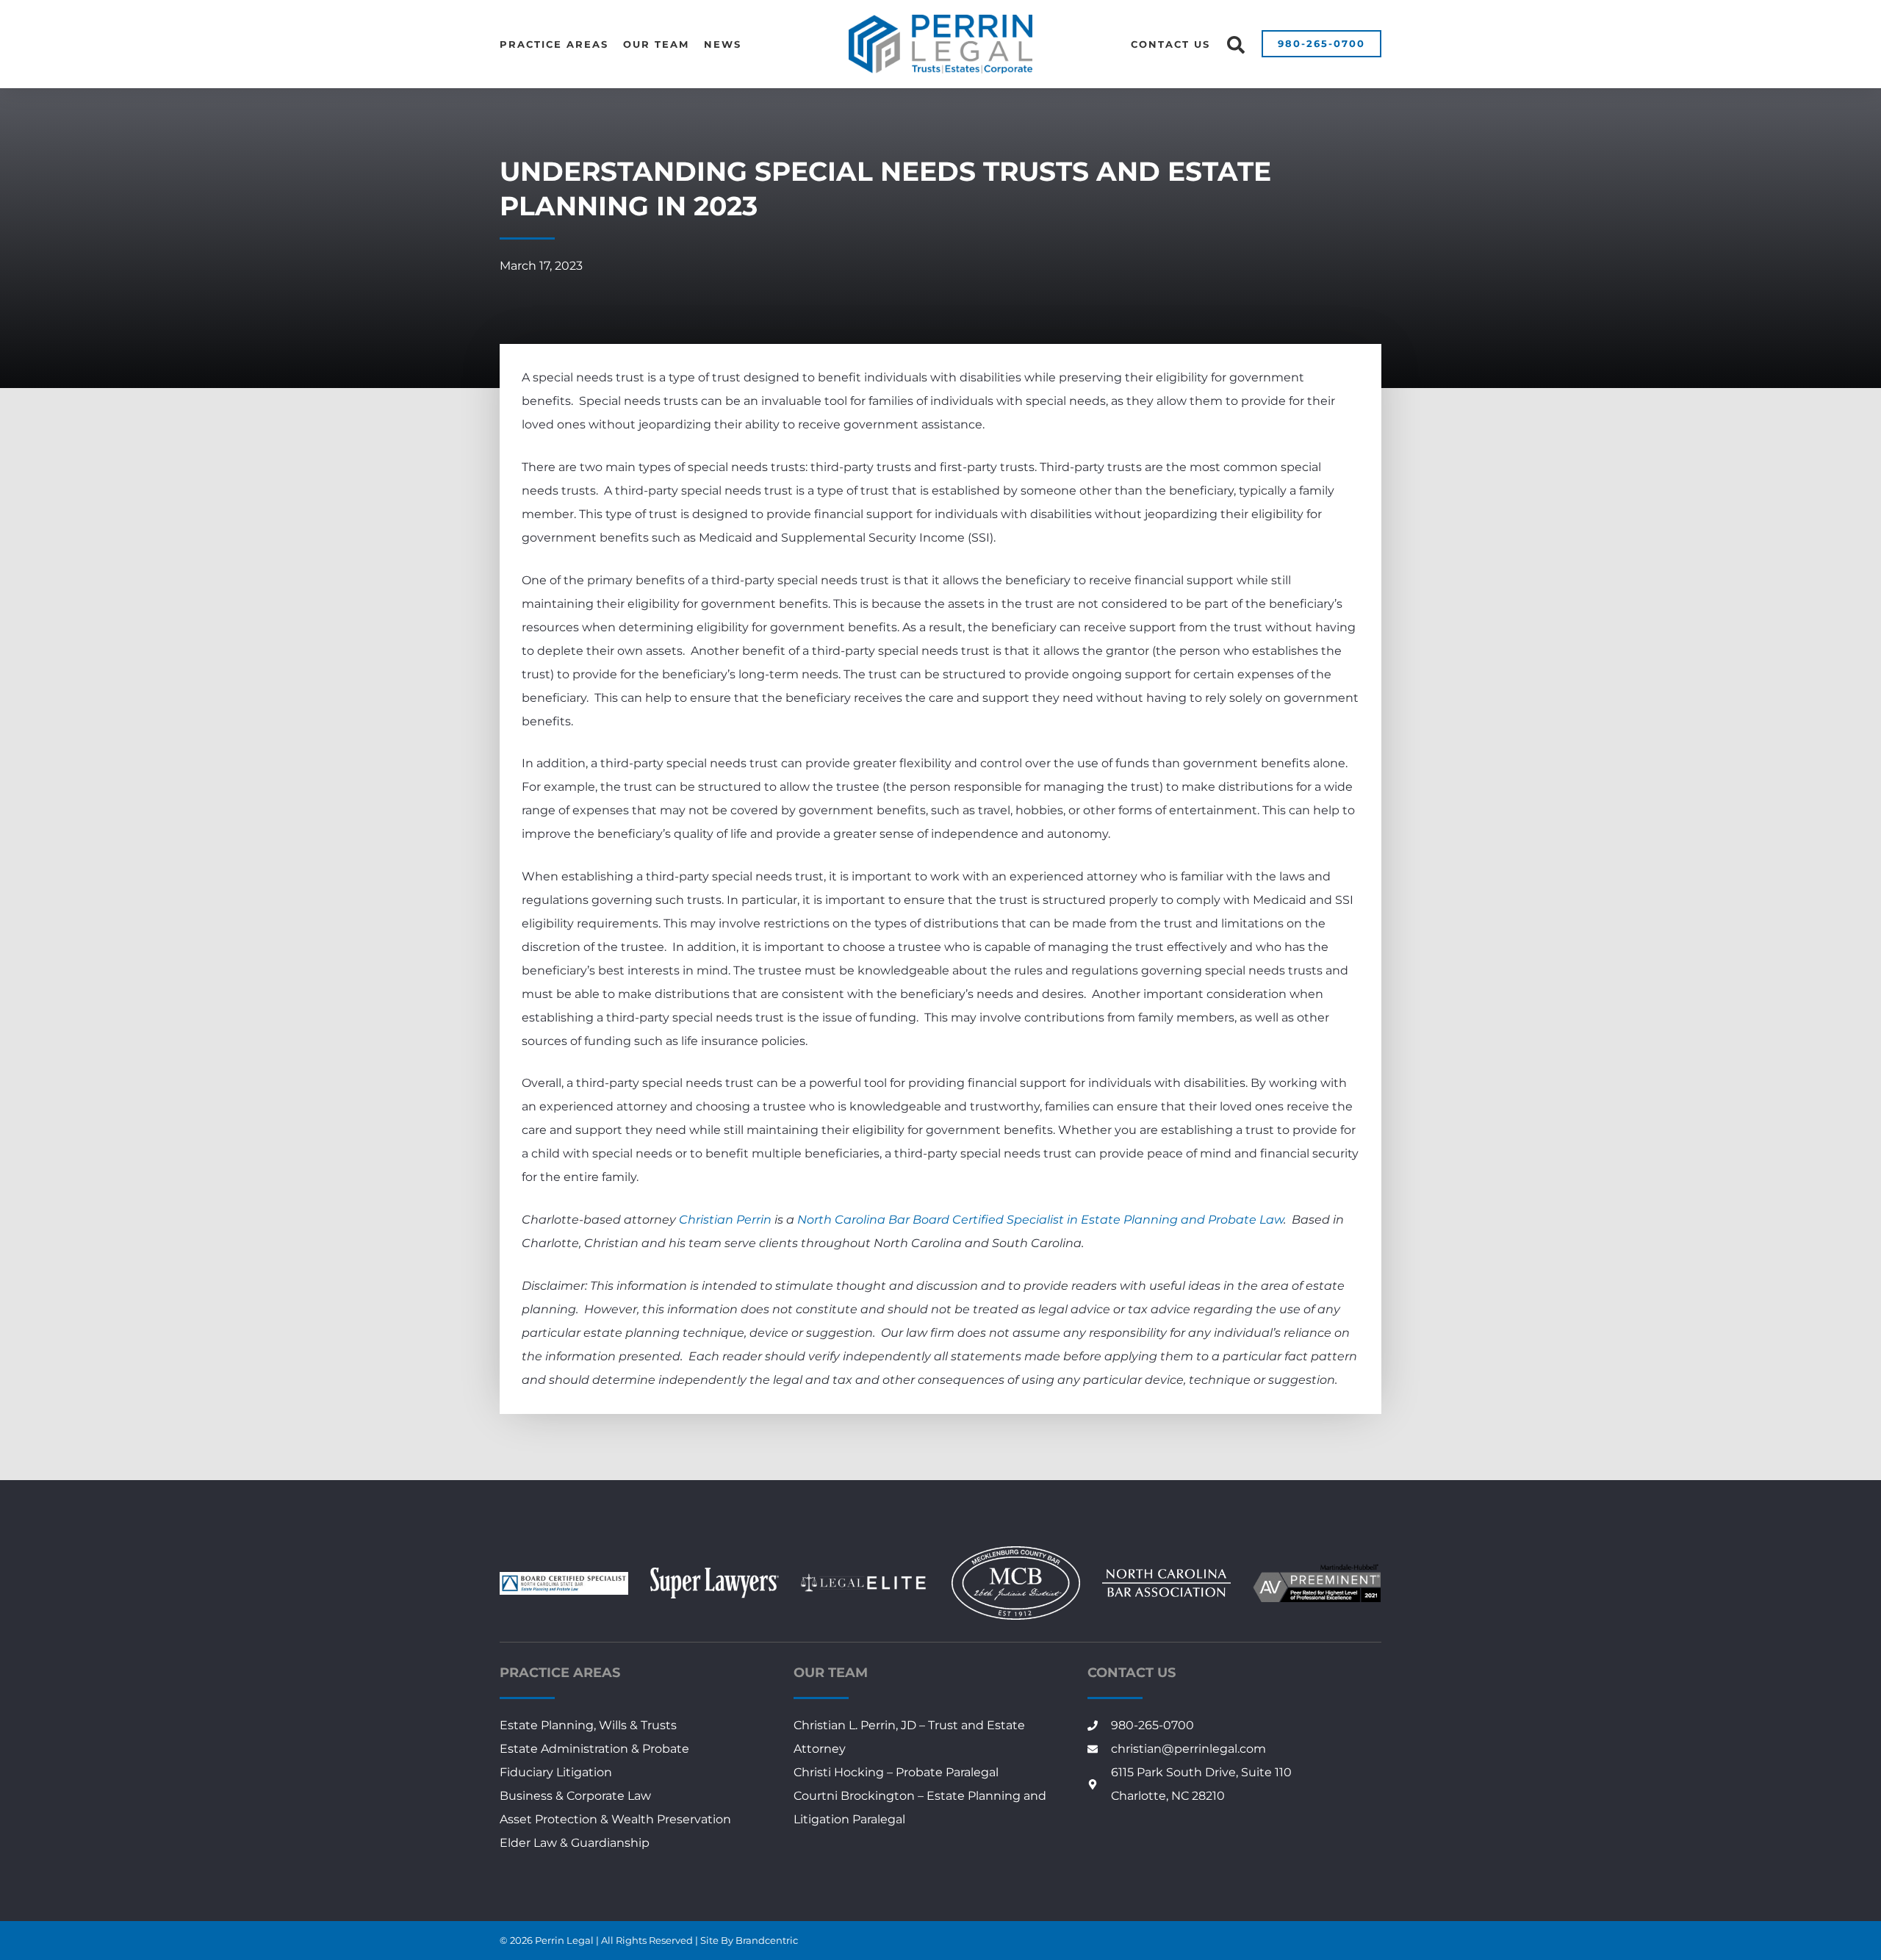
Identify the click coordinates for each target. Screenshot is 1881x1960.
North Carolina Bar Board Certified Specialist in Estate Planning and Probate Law (1040, 1220)
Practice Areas (554, 44)
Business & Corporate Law (575, 1796)
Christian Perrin (725, 1220)
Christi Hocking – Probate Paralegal (896, 1772)
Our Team (656, 44)
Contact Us (1170, 44)
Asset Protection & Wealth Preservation (615, 1819)
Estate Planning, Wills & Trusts (588, 1725)
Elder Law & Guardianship (575, 1843)
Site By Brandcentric (749, 1940)
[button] (1236, 45)
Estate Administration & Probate (594, 1749)
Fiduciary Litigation (556, 1772)
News (723, 44)
